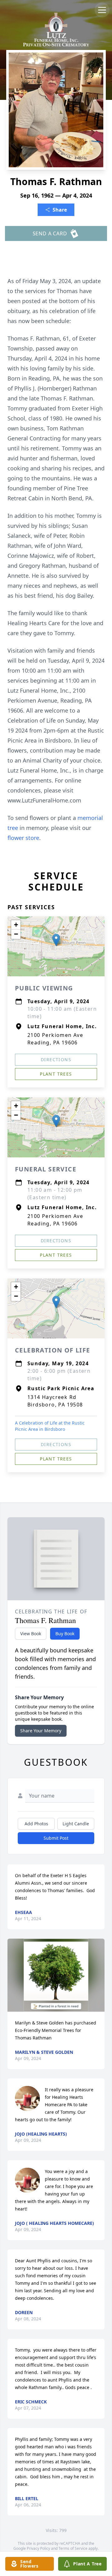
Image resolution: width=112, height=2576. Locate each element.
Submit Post (56, 1838)
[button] (56, 940)
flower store (23, 838)
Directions (56, 1060)
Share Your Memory (41, 1731)
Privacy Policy (38, 2548)
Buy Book (65, 1634)
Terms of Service (73, 2548)
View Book (31, 1634)
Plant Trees (56, 1074)
